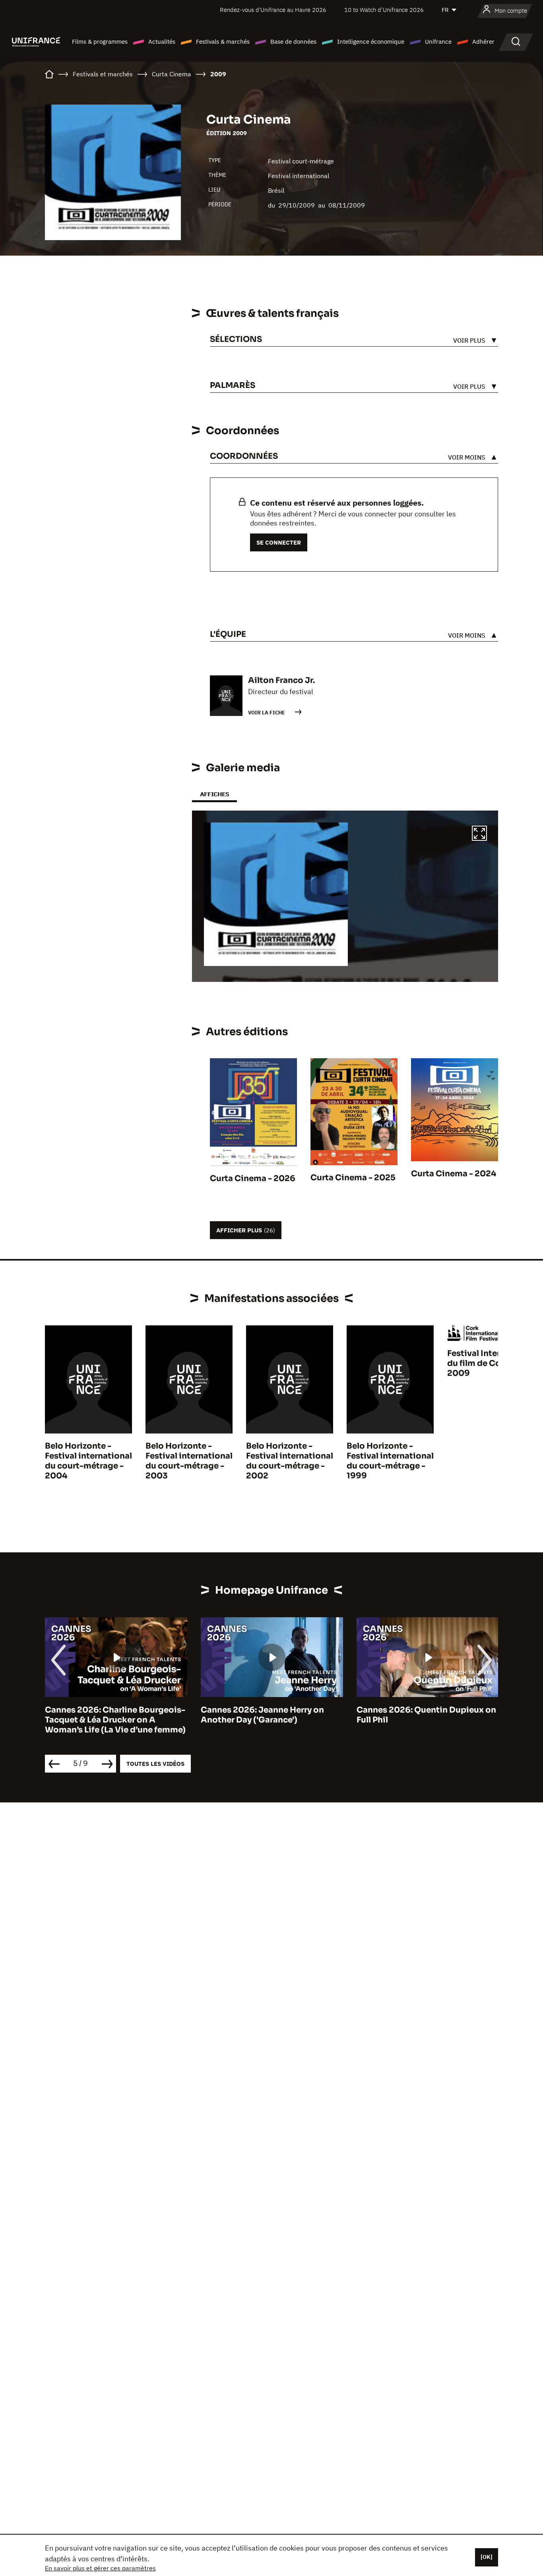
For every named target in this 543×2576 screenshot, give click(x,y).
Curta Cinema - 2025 (353, 1178)
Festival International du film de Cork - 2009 (491, 1363)
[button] (479, 834)
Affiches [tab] (214, 794)
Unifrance (438, 42)
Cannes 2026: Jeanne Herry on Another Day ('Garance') (262, 1715)
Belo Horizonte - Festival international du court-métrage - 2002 (290, 1461)
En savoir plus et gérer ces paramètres (100, 2568)
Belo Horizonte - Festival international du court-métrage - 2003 (189, 1461)
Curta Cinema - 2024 (454, 1174)
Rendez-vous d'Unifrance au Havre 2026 (273, 10)
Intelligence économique (371, 42)
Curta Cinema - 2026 (253, 1178)
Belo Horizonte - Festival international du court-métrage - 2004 (88, 1461)
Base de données (293, 42)
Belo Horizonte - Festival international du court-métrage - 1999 (390, 1461)
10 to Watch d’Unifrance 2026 (384, 10)
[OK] (487, 2557)
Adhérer (483, 42)
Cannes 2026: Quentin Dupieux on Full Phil (426, 1715)
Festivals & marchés (223, 42)
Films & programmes (100, 42)
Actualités (162, 42)
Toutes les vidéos (155, 1764)
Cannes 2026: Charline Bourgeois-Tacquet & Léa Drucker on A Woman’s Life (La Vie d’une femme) (115, 1720)
